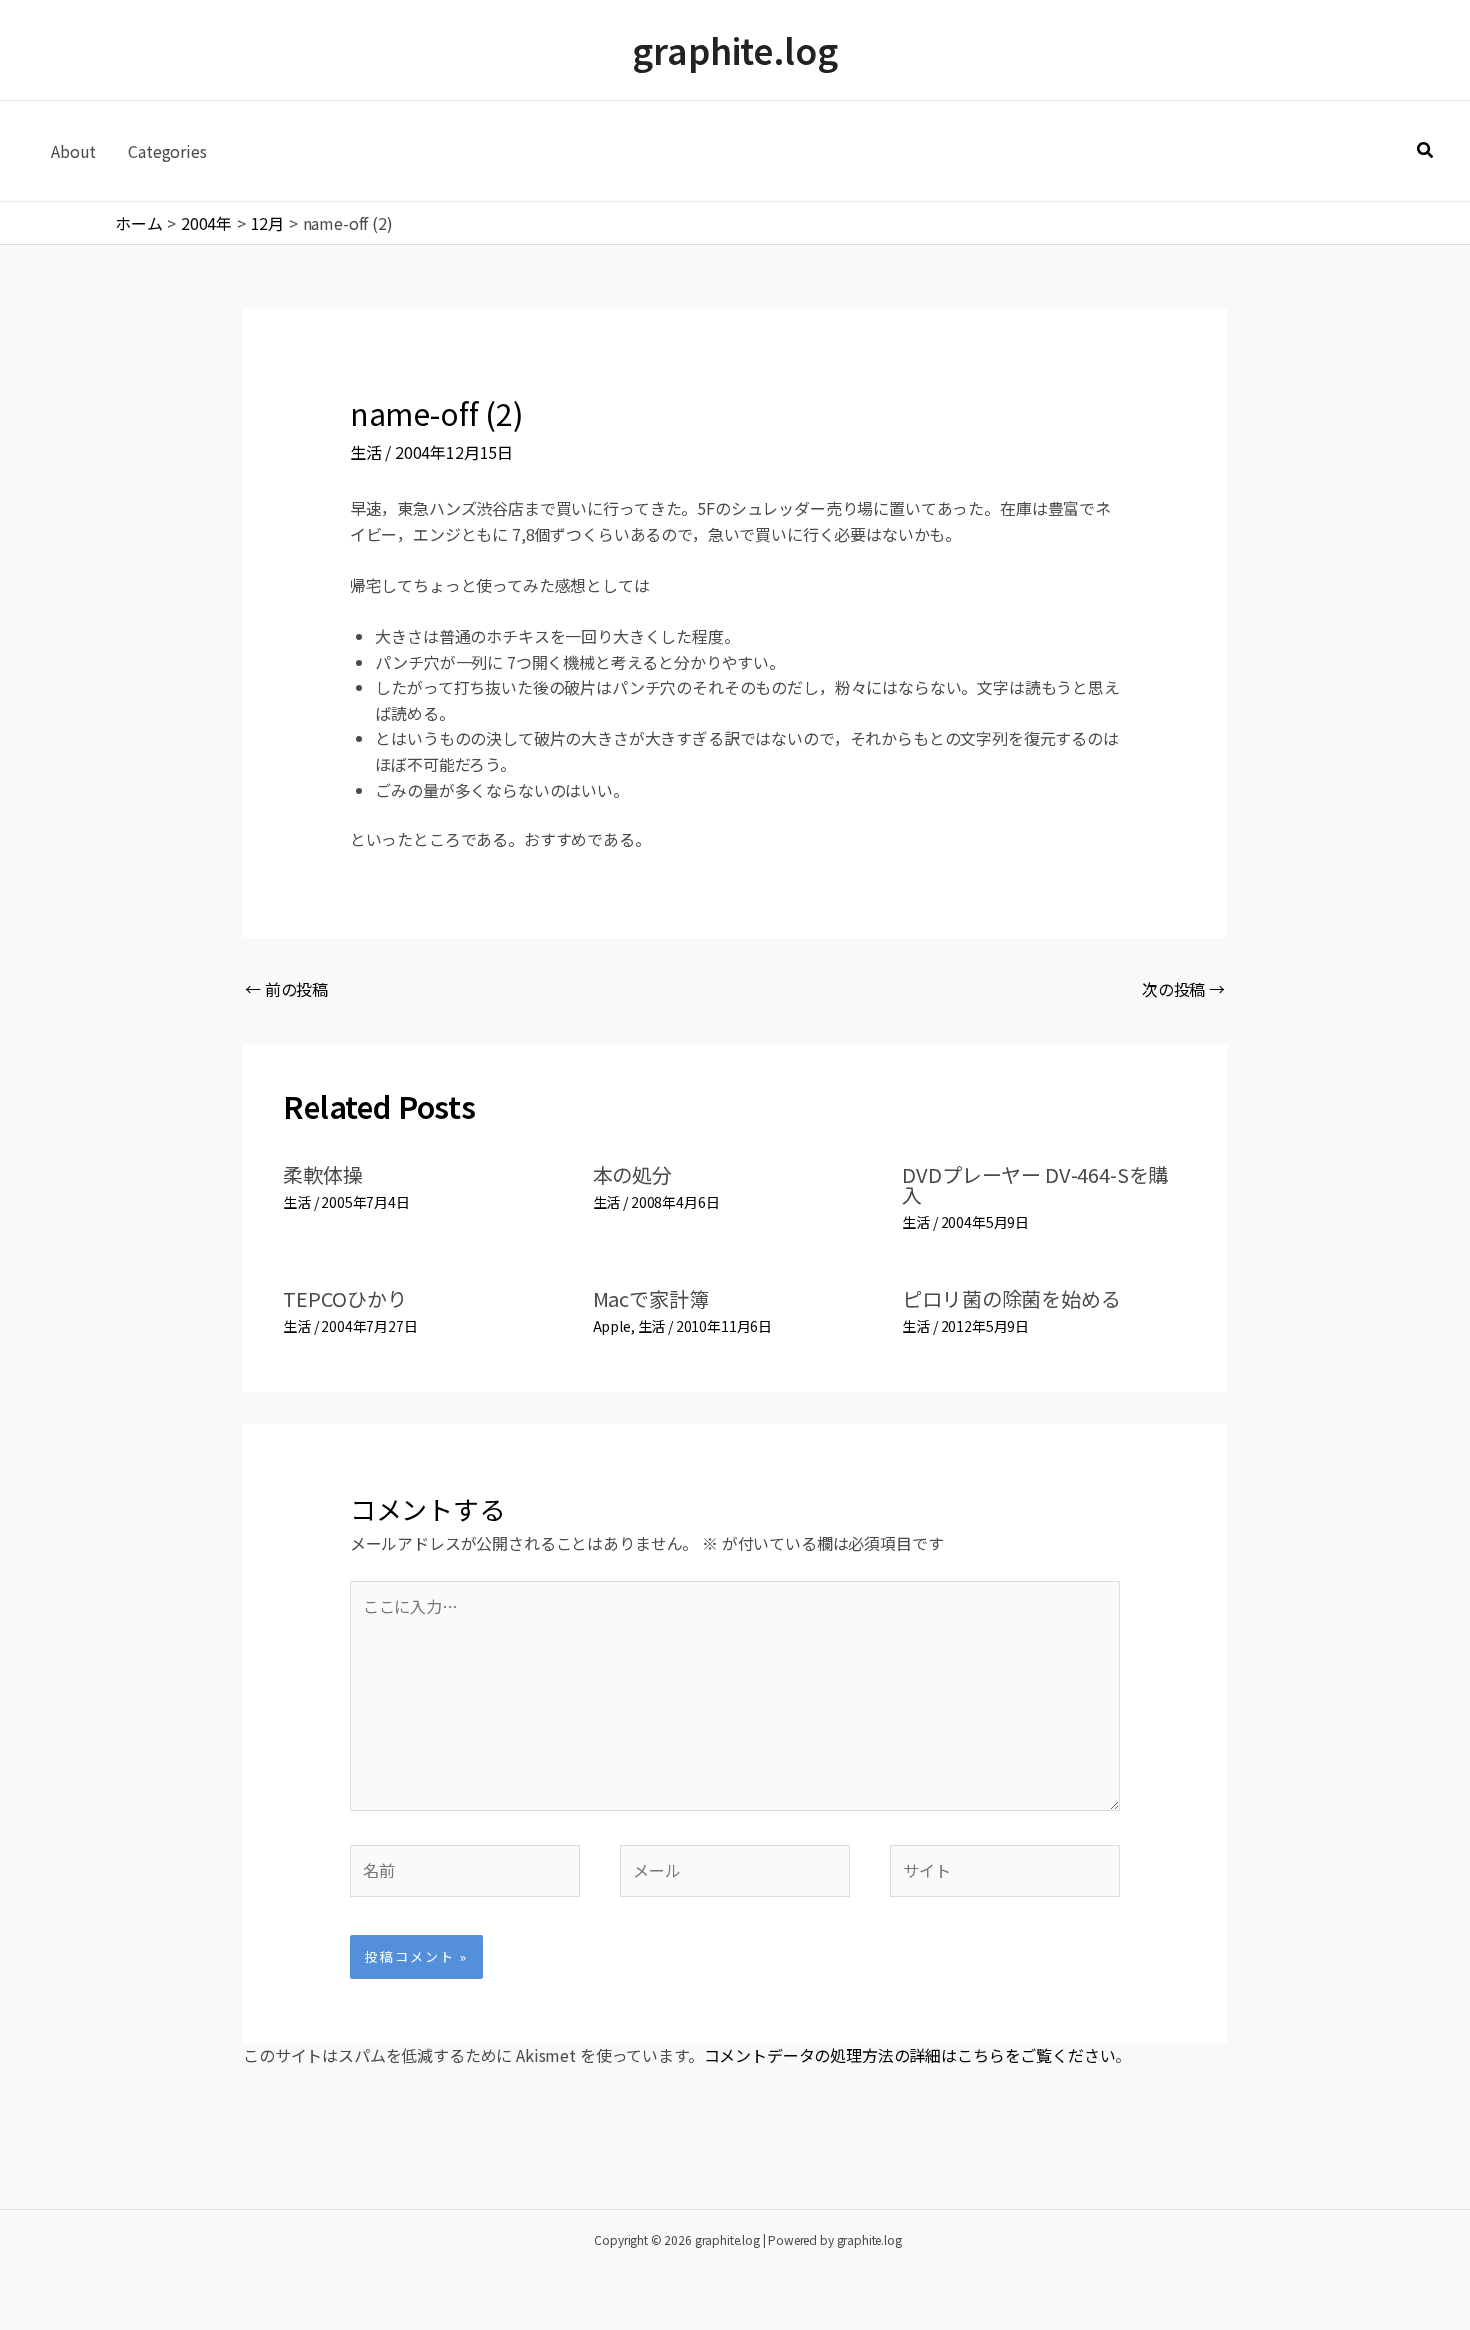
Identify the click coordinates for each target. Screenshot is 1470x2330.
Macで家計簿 (651, 1298)
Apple (612, 1326)
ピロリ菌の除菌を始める (1011, 1298)
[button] (1426, 151)
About (73, 151)
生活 (366, 452)
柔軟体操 (322, 1174)
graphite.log (734, 49)
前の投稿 (286, 989)
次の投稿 (1183, 989)
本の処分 (632, 1174)
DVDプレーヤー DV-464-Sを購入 (1035, 1184)
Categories (167, 151)
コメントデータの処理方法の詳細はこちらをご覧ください (910, 2055)
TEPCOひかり (345, 1298)
